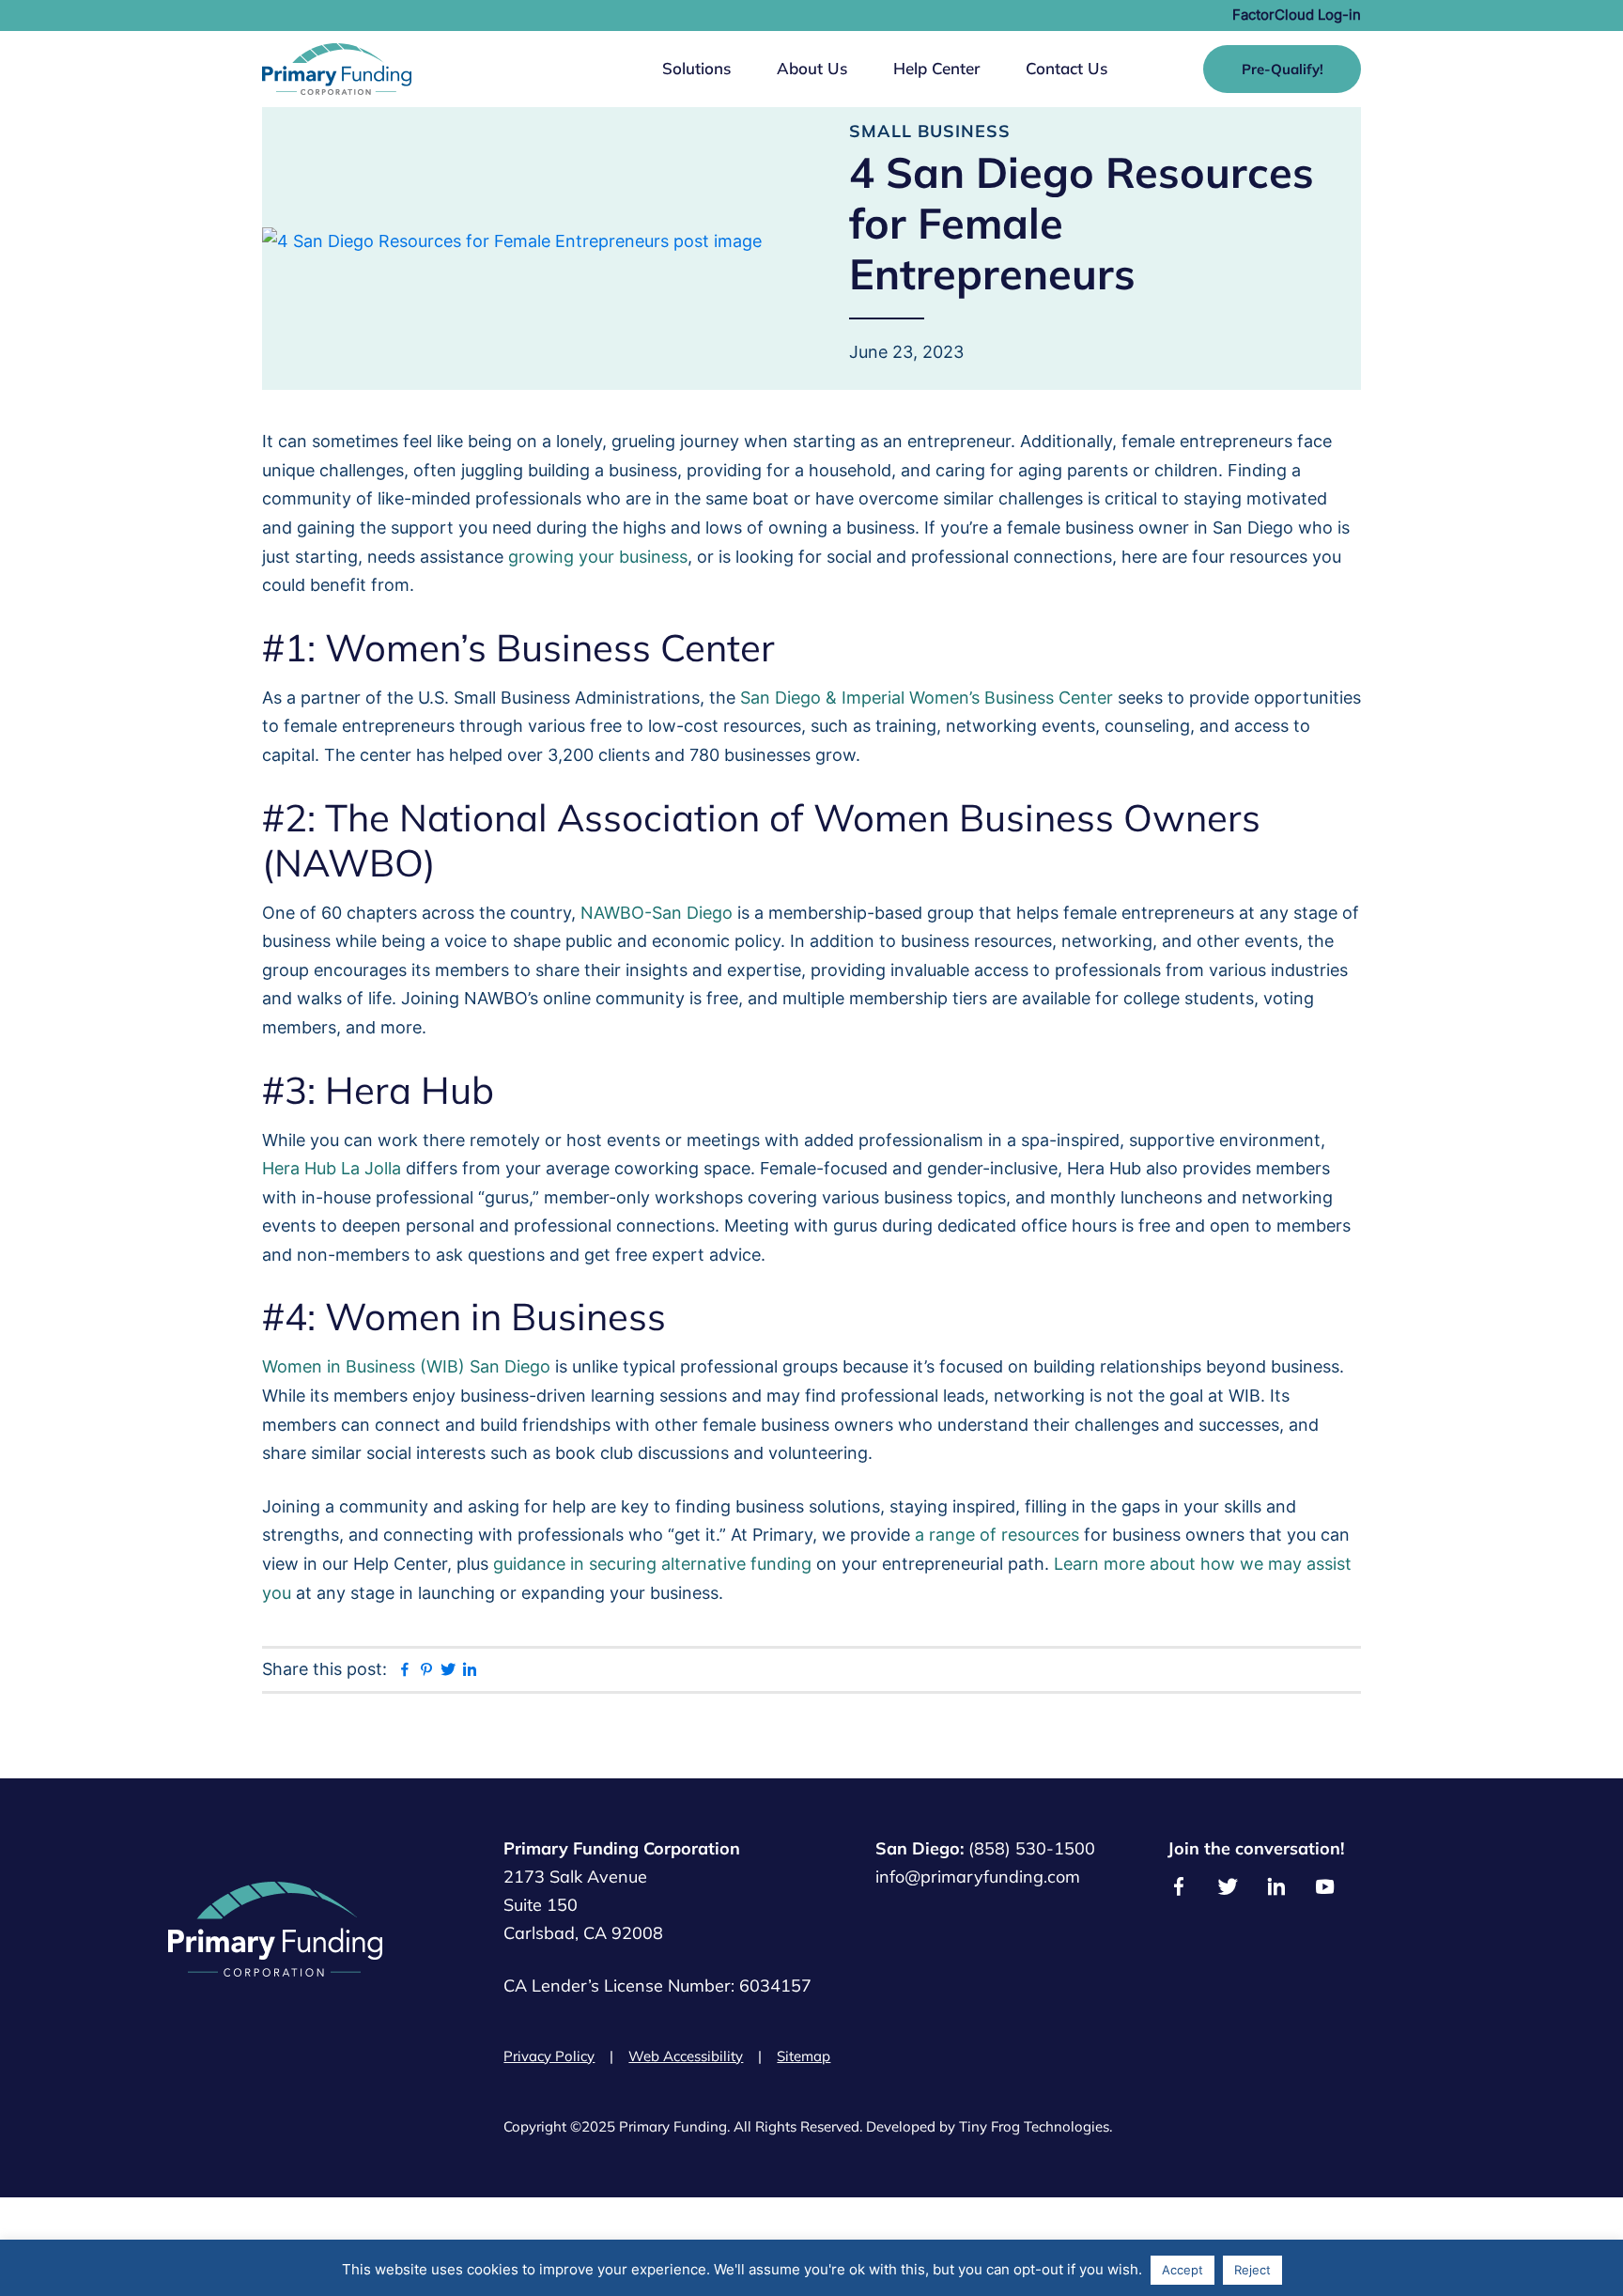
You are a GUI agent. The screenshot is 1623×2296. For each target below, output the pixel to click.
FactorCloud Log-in (1297, 15)
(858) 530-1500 (1032, 1848)
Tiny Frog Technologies (1034, 2126)
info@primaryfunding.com (978, 1877)
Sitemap (804, 2056)
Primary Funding (337, 69)
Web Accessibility (686, 2056)
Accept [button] (1182, 2270)
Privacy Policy (549, 2056)
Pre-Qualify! (1283, 69)
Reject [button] (1252, 2270)
